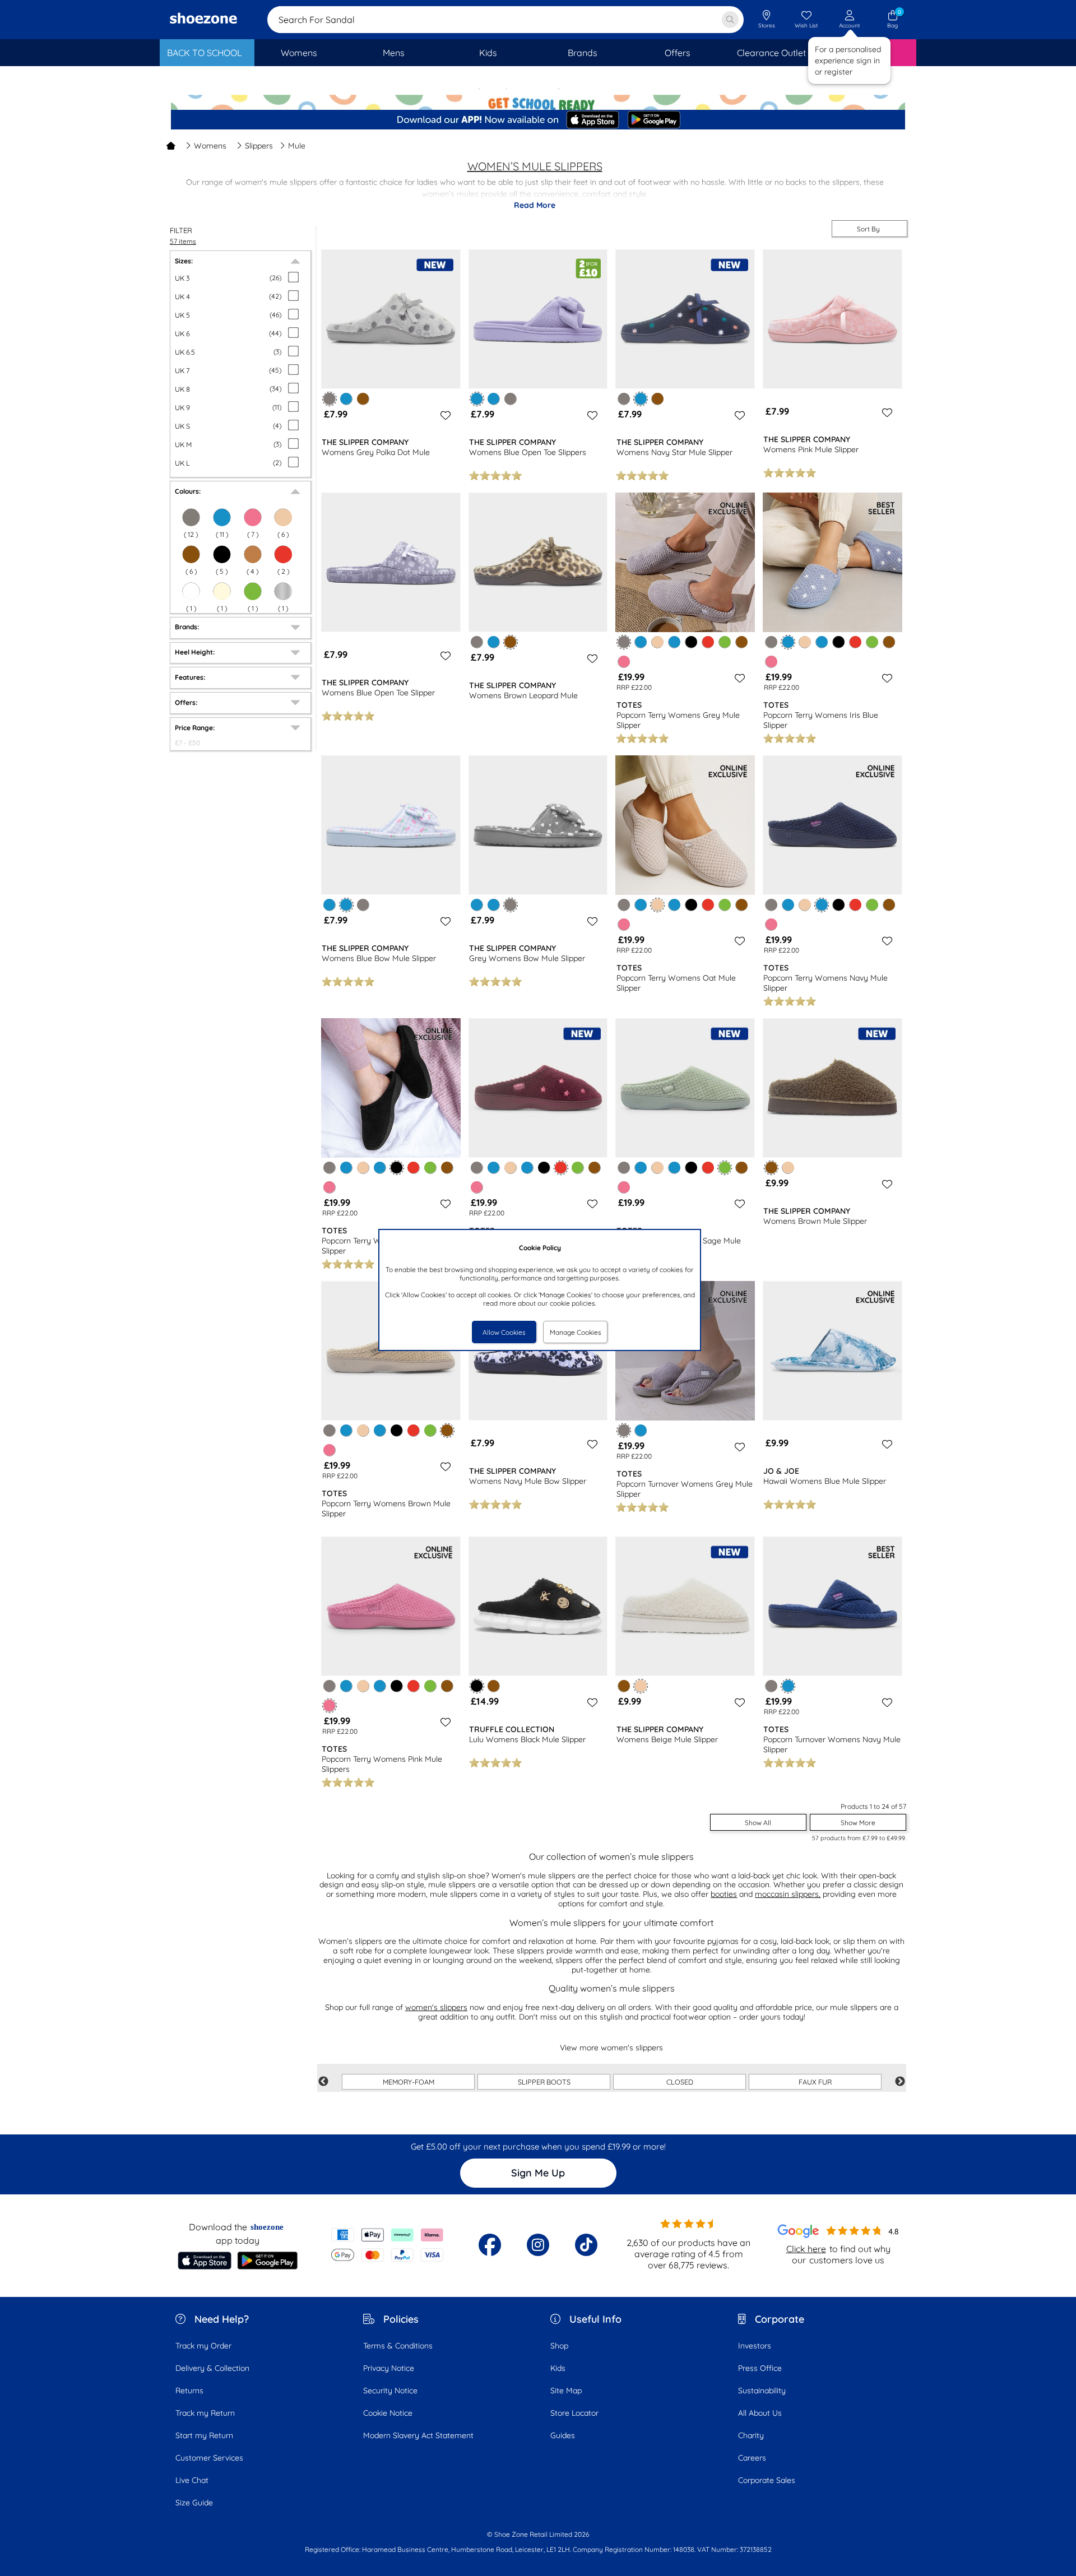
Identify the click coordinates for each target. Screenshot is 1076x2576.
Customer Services (209, 2458)
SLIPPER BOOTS (544, 2082)
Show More (858, 1823)
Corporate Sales (767, 2480)
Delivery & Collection (212, 2368)
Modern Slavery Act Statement (418, 2435)
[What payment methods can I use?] (388, 2245)
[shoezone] (203, 20)
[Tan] (253, 554)
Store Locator (574, 2413)
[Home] (171, 146)
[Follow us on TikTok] (586, 2245)
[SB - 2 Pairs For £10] (538, 98)
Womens (210, 146)
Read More (535, 205)
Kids (558, 2368)
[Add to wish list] (444, 415)
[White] (191, 591)
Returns (189, 2391)
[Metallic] (283, 591)
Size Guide (194, 2503)
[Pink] (624, 662)
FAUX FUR (815, 2082)
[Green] (253, 591)
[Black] (222, 554)
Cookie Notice (388, 2413)
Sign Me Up (538, 2173)
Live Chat (192, 2480)
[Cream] (222, 591)
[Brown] (191, 554)
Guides (563, 2435)
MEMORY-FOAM (409, 2082)
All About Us (760, 2413)
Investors (755, 2346)
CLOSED (680, 2082)
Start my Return (204, 2435)
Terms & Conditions (398, 2346)
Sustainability (762, 2391)
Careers (752, 2458)
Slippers (259, 146)
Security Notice (390, 2391)
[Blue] (222, 517)
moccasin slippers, (788, 1894)
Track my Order (203, 2346)
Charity (751, 2435)
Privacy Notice (389, 2368)
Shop (559, 2346)
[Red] (283, 554)
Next (900, 2082)
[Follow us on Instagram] (538, 2245)
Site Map (566, 2391)
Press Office (760, 2368)
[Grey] (191, 517)
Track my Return (205, 2413)
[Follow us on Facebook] (490, 2245)
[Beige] (283, 517)
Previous (323, 2082)
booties (724, 1894)
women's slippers (436, 2007)
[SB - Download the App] (538, 120)
